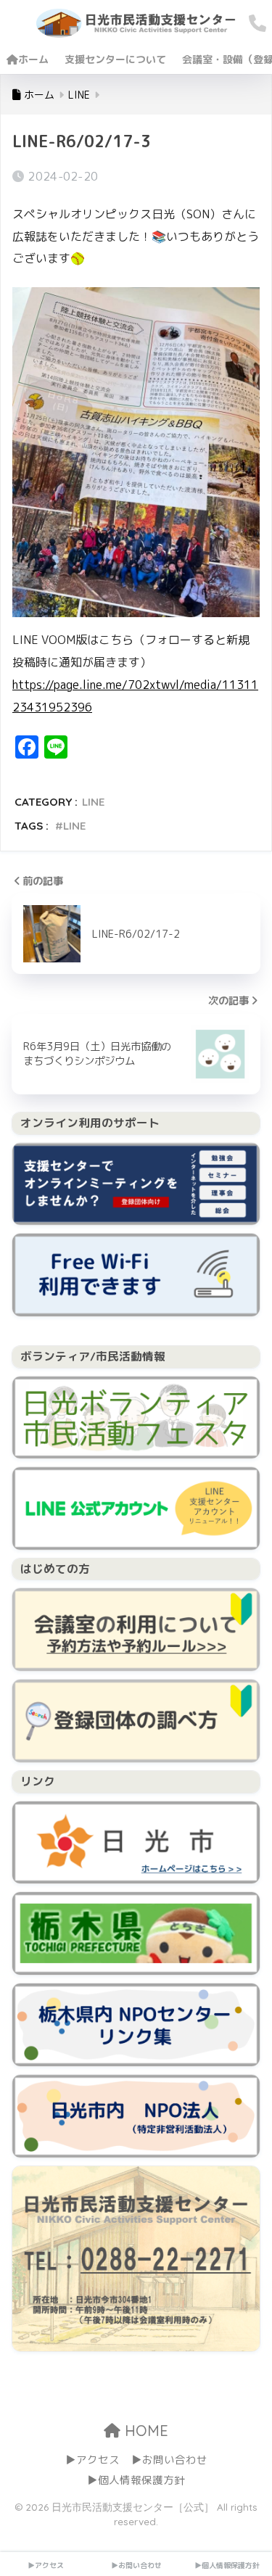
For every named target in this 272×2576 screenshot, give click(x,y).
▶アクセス (92, 2460)
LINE (93, 802)
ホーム (33, 59)
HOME (144, 2431)
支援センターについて (115, 59)
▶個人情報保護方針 (136, 2480)
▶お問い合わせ (169, 2460)
